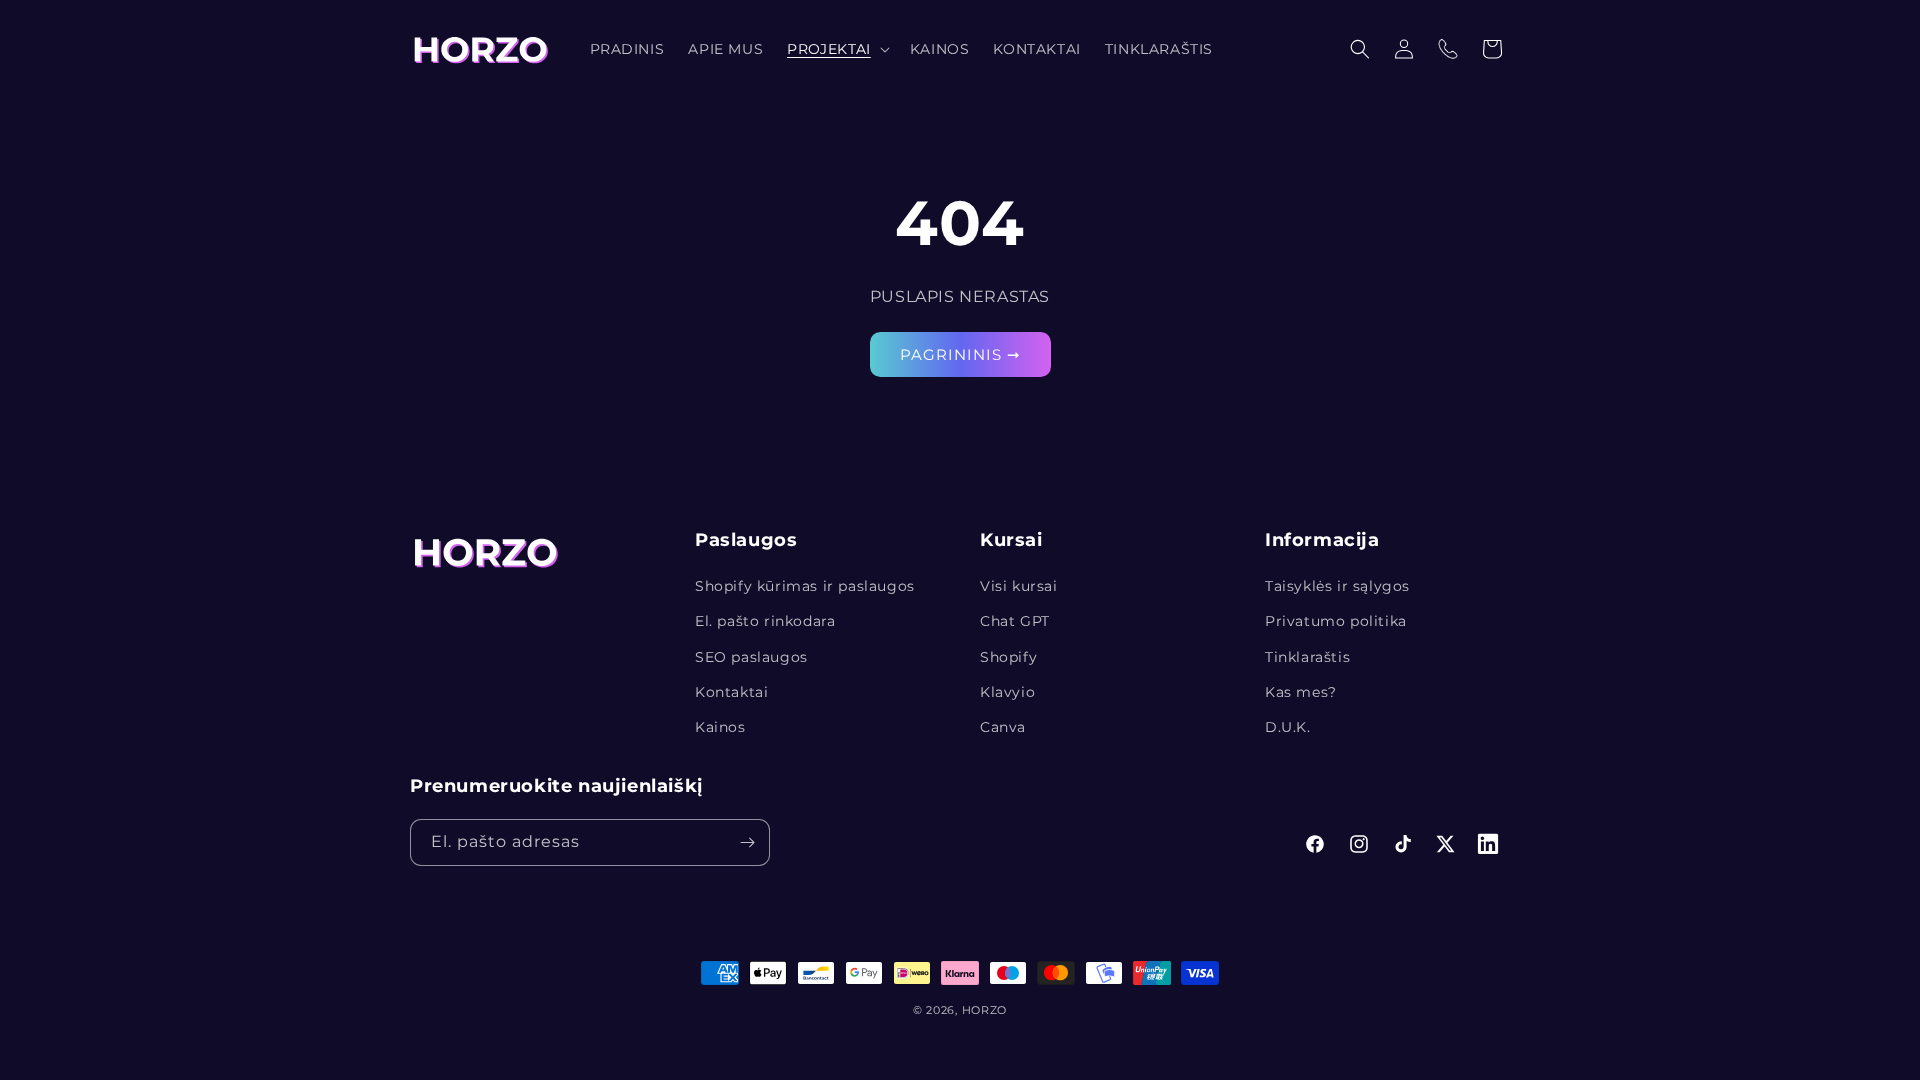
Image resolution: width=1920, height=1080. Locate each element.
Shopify (1008, 657)
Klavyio (1007, 692)
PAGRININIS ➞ (960, 353)
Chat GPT (1015, 621)
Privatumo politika (1336, 621)
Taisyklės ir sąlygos (1337, 586)
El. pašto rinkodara (765, 621)
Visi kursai (1019, 586)
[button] (836, 49)
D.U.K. (1288, 727)
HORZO (985, 1010)
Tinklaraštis (1307, 657)
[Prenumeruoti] (747, 842)
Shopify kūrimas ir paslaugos (805, 586)
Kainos (720, 727)
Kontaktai (731, 692)
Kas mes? (1301, 692)
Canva (1003, 727)
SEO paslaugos (751, 657)
